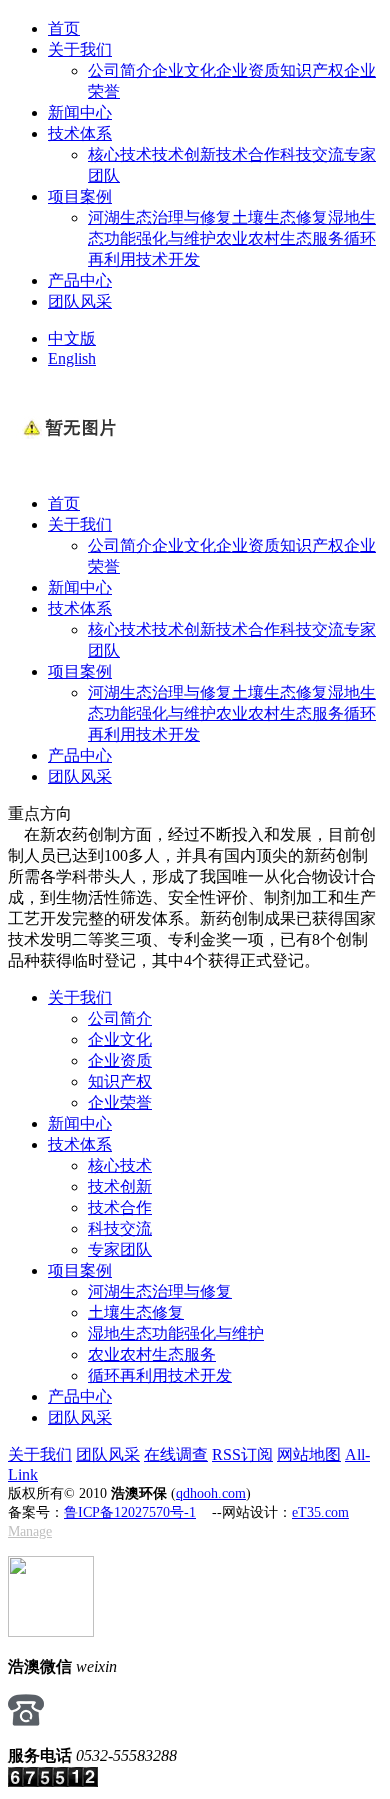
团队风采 (80, 301)
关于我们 (80, 49)
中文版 (72, 338)
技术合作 (248, 154)
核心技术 (120, 154)
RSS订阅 (242, 1454)
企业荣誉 (120, 1102)
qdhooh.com (211, 1493)
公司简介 (120, 70)
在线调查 (176, 1454)
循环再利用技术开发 (160, 1375)
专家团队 (120, 1249)
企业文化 (184, 70)
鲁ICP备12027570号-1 (130, 1512)
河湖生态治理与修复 (160, 217)
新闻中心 (80, 112)
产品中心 (80, 280)
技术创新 (184, 154)
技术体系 (80, 133)
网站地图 (309, 1454)
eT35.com (320, 1512)
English (72, 358)
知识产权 (312, 70)
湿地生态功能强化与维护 (176, 1333)
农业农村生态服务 (280, 238)
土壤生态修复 (280, 217)
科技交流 (312, 154)
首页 (64, 28)
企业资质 (248, 70)
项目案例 (80, 196)
